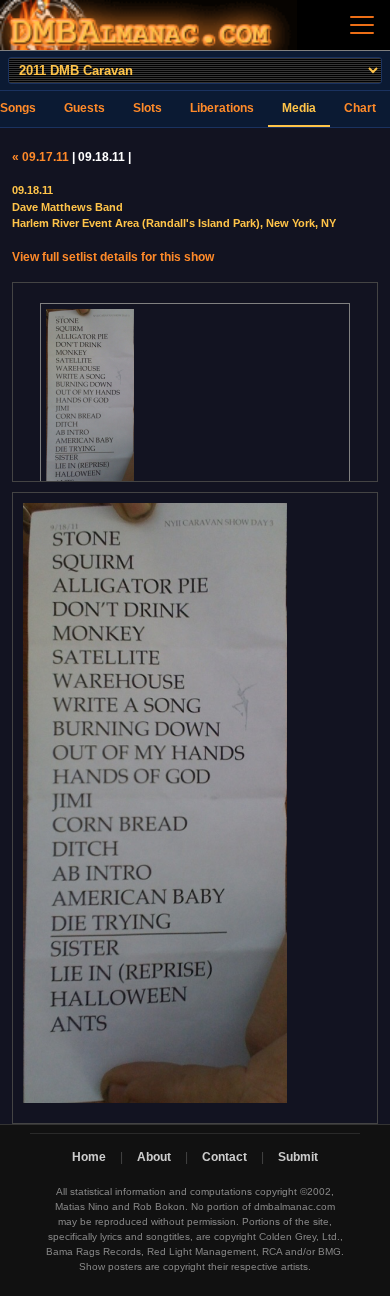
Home (89, 1157)
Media (299, 108)
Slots (147, 108)
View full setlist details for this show (113, 257)
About (154, 1157)
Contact (224, 1157)
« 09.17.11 (40, 157)
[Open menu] (362, 25)
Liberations (222, 108)
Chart (360, 108)
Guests (84, 108)
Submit (298, 1157)
